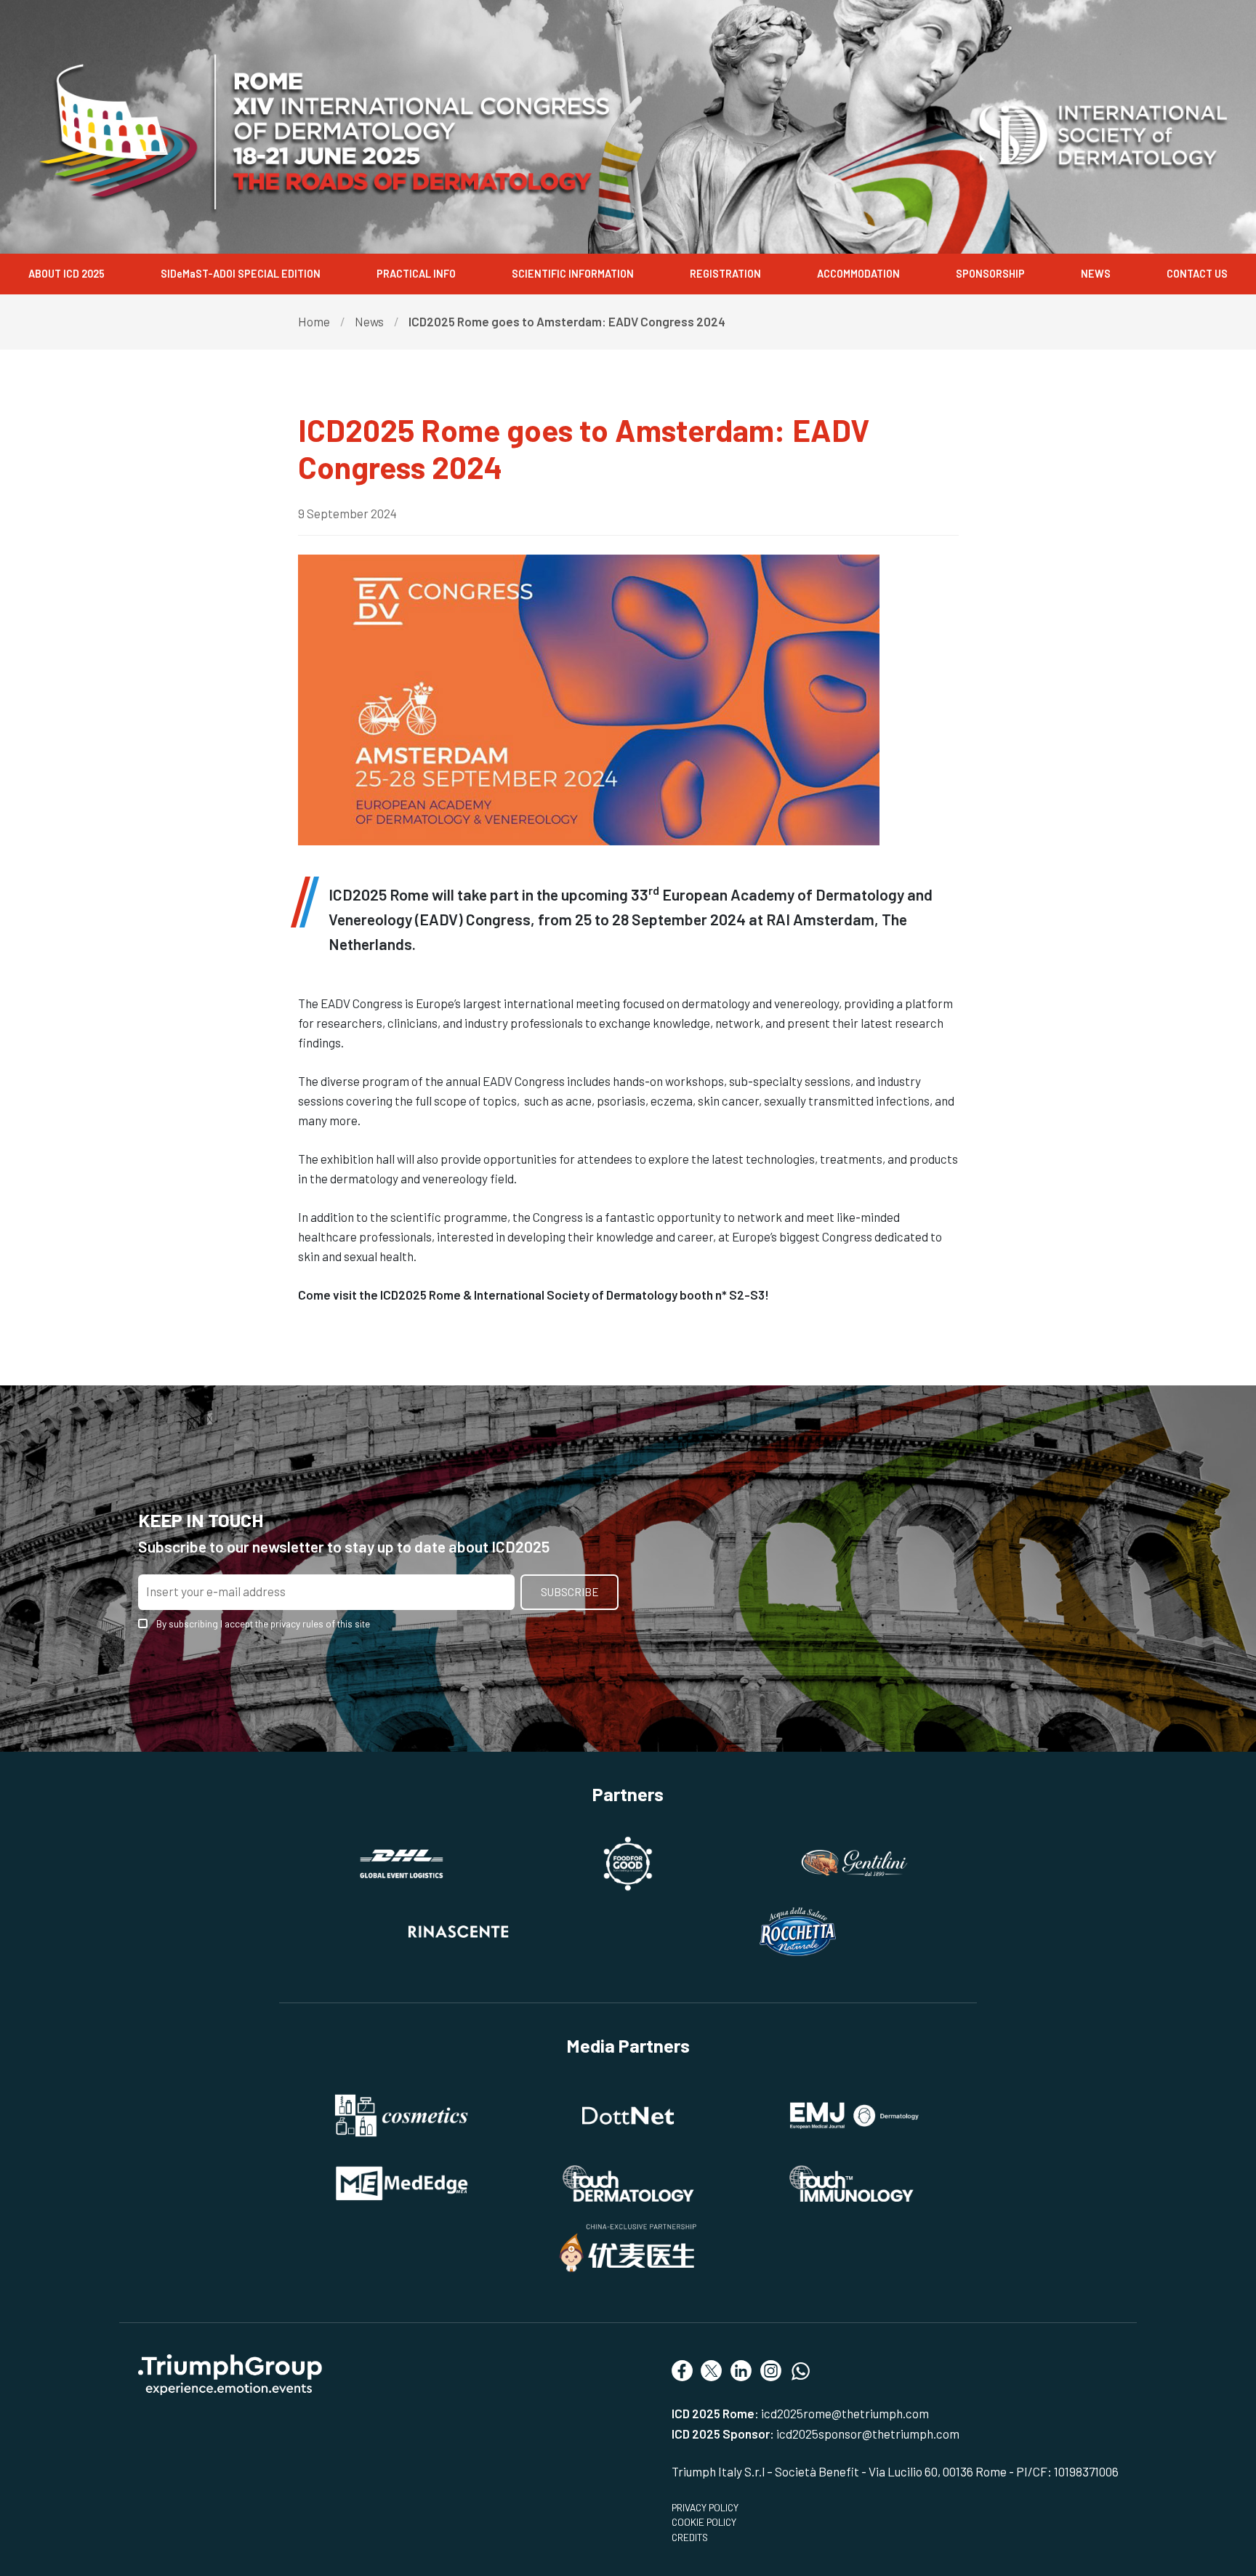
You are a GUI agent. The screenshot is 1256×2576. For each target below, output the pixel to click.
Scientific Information (573, 274)
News (1096, 274)
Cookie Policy (704, 2522)
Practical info (416, 274)
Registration (725, 274)
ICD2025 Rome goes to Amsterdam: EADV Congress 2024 (567, 321)
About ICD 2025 (67, 274)
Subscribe (570, 1592)
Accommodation (858, 274)
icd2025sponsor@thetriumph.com (868, 2434)
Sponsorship (990, 274)
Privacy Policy (705, 2507)
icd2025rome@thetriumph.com (845, 2413)
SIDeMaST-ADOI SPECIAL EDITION (241, 274)
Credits (690, 2537)
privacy (285, 1623)
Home (314, 321)
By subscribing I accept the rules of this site (263, 1624)
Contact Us (1197, 274)
